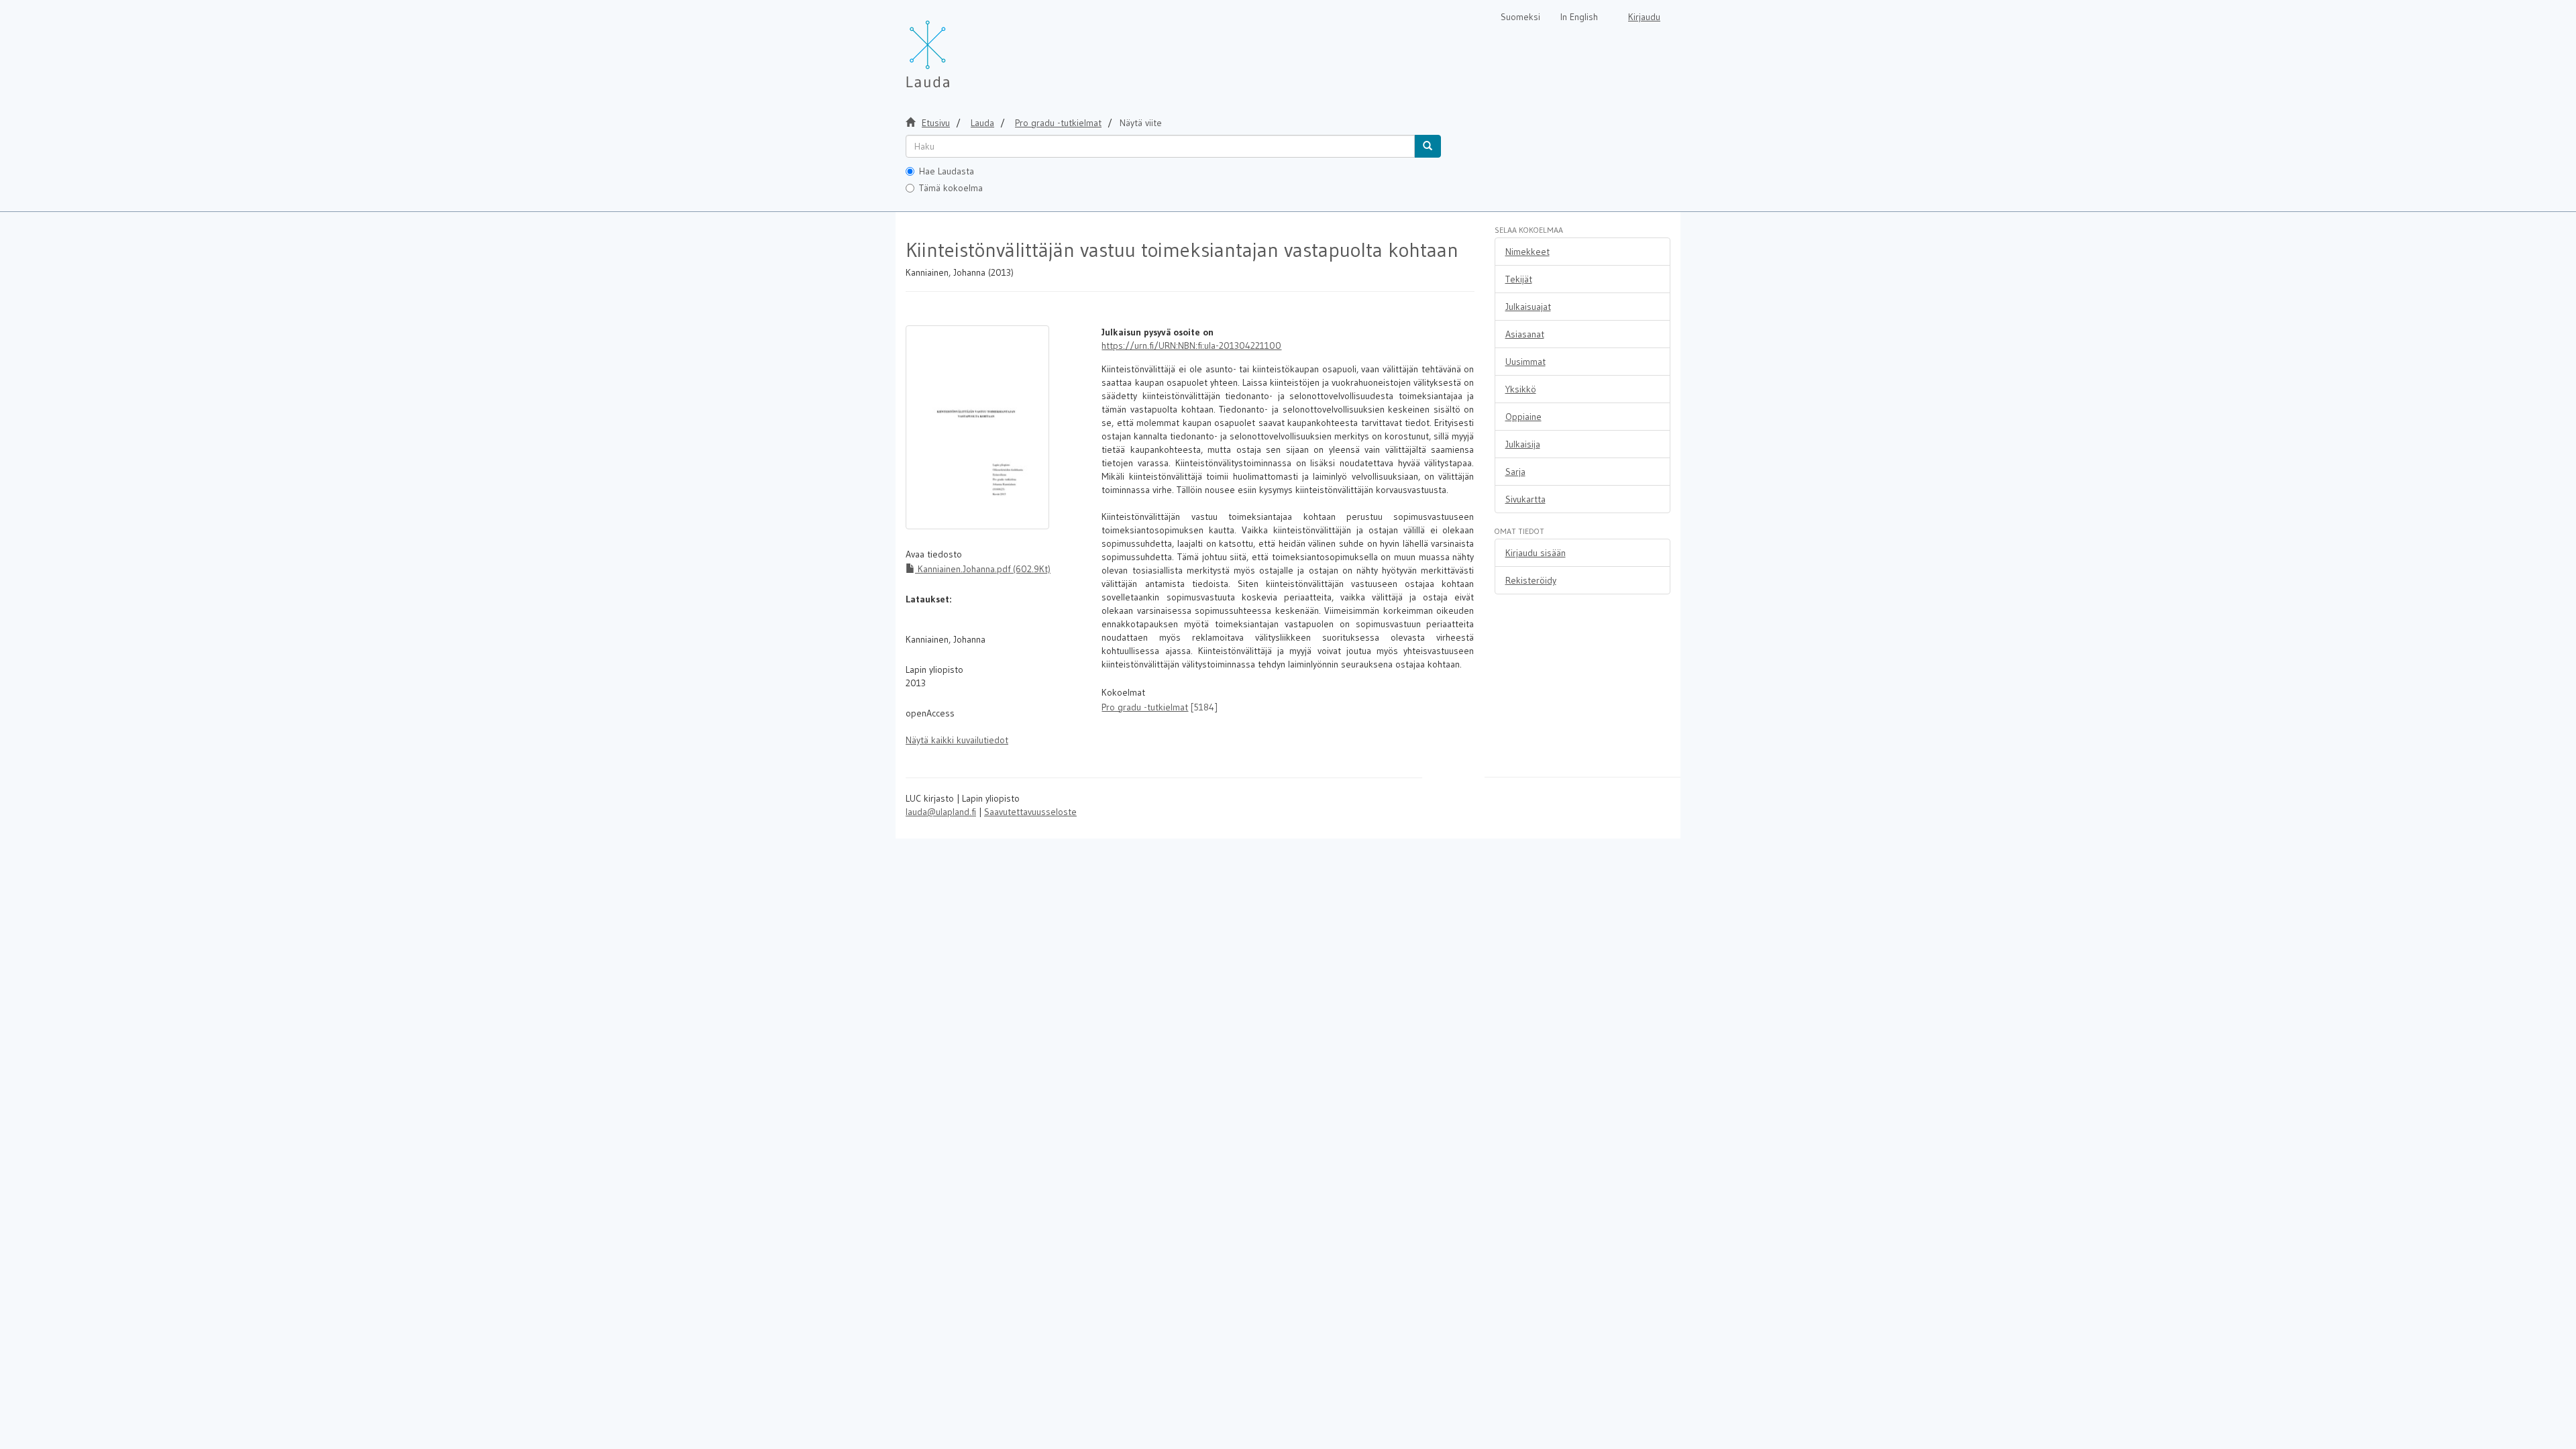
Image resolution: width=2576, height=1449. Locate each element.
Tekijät (1519, 279)
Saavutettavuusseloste (1030, 812)
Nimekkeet (1527, 252)
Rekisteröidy (1531, 580)
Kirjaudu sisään (1536, 553)
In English (1579, 17)
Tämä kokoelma (951, 188)
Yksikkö (1521, 389)
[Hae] (1428, 146)
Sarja (1515, 472)
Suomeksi (1520, 17)
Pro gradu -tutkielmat (1058, 123)
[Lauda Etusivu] (956, 47)
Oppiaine (1523, 417)
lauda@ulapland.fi (941, 812)
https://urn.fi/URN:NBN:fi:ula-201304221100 (1191, 345)
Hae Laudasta (947, 171)
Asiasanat (1525, 334)
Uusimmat (1525, 362)
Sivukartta (1525, 499)
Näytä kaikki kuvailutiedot (957, 740)
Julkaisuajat (1528, 307)
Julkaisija (1523, 444)
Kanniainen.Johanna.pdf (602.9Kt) (983, 569)
